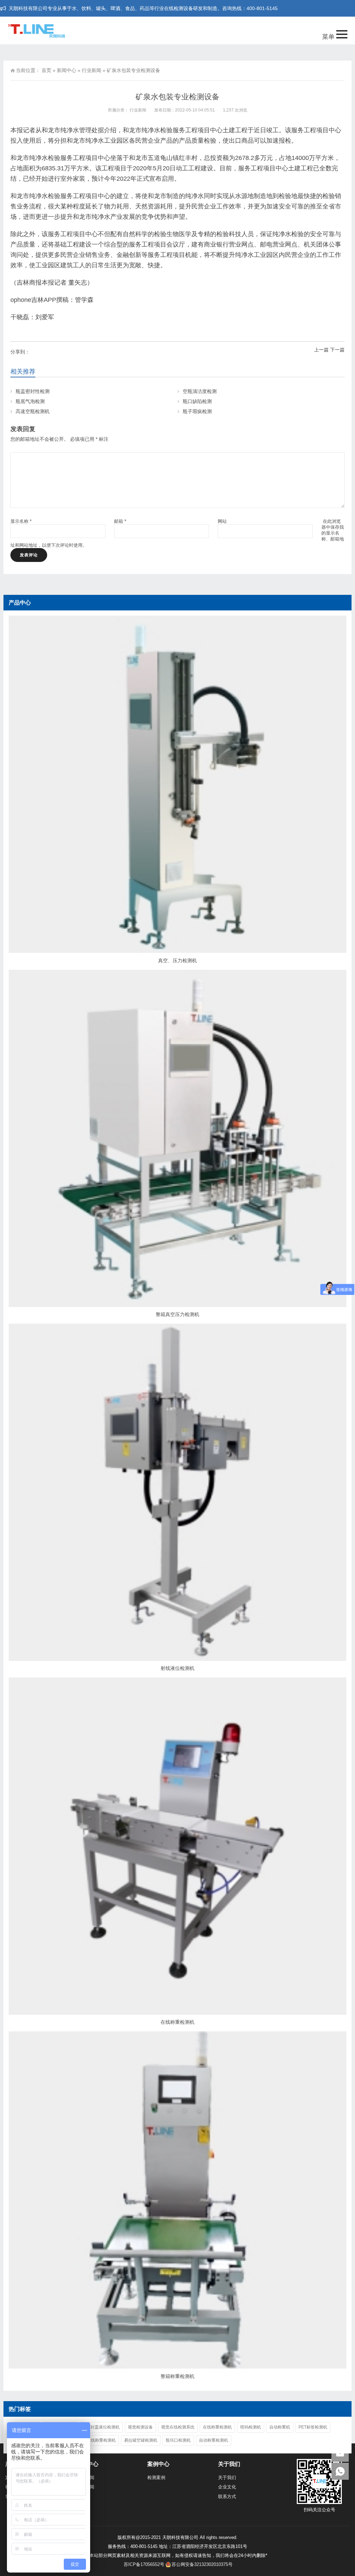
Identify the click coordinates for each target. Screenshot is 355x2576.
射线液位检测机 (177, 1668)
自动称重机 (280, 2427)
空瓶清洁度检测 (200, 391)
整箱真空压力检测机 (177, 1314)
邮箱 (120, 521)
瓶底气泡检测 (30, 401)
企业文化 (227, 2487)
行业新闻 (92, 70)
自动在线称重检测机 (97, 2440)
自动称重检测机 (214, 2440)
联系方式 (227, 2497)
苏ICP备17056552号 (144, 2564)
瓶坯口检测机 (178, 2440)
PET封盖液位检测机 (101, 2427)
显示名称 (21, 521)
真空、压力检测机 (177, 960)
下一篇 (337, 350)
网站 (222, 521)
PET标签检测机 (313, 2427)
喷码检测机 (251, 2427)
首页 (46, 70)
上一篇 (321, 350)
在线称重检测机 (177, 2022)
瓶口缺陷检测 (197, 401)
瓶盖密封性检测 (33, 391)
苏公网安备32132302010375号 (202, 2564)
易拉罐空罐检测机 (141, 2440)
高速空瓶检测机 (33, 411)
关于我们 (227, 2477)
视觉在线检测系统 (178, 2427)
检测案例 (156, 2477)
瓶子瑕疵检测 (197, 411)
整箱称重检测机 (177, 2376)
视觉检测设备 (140, 2427)
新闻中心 (67, 70)
